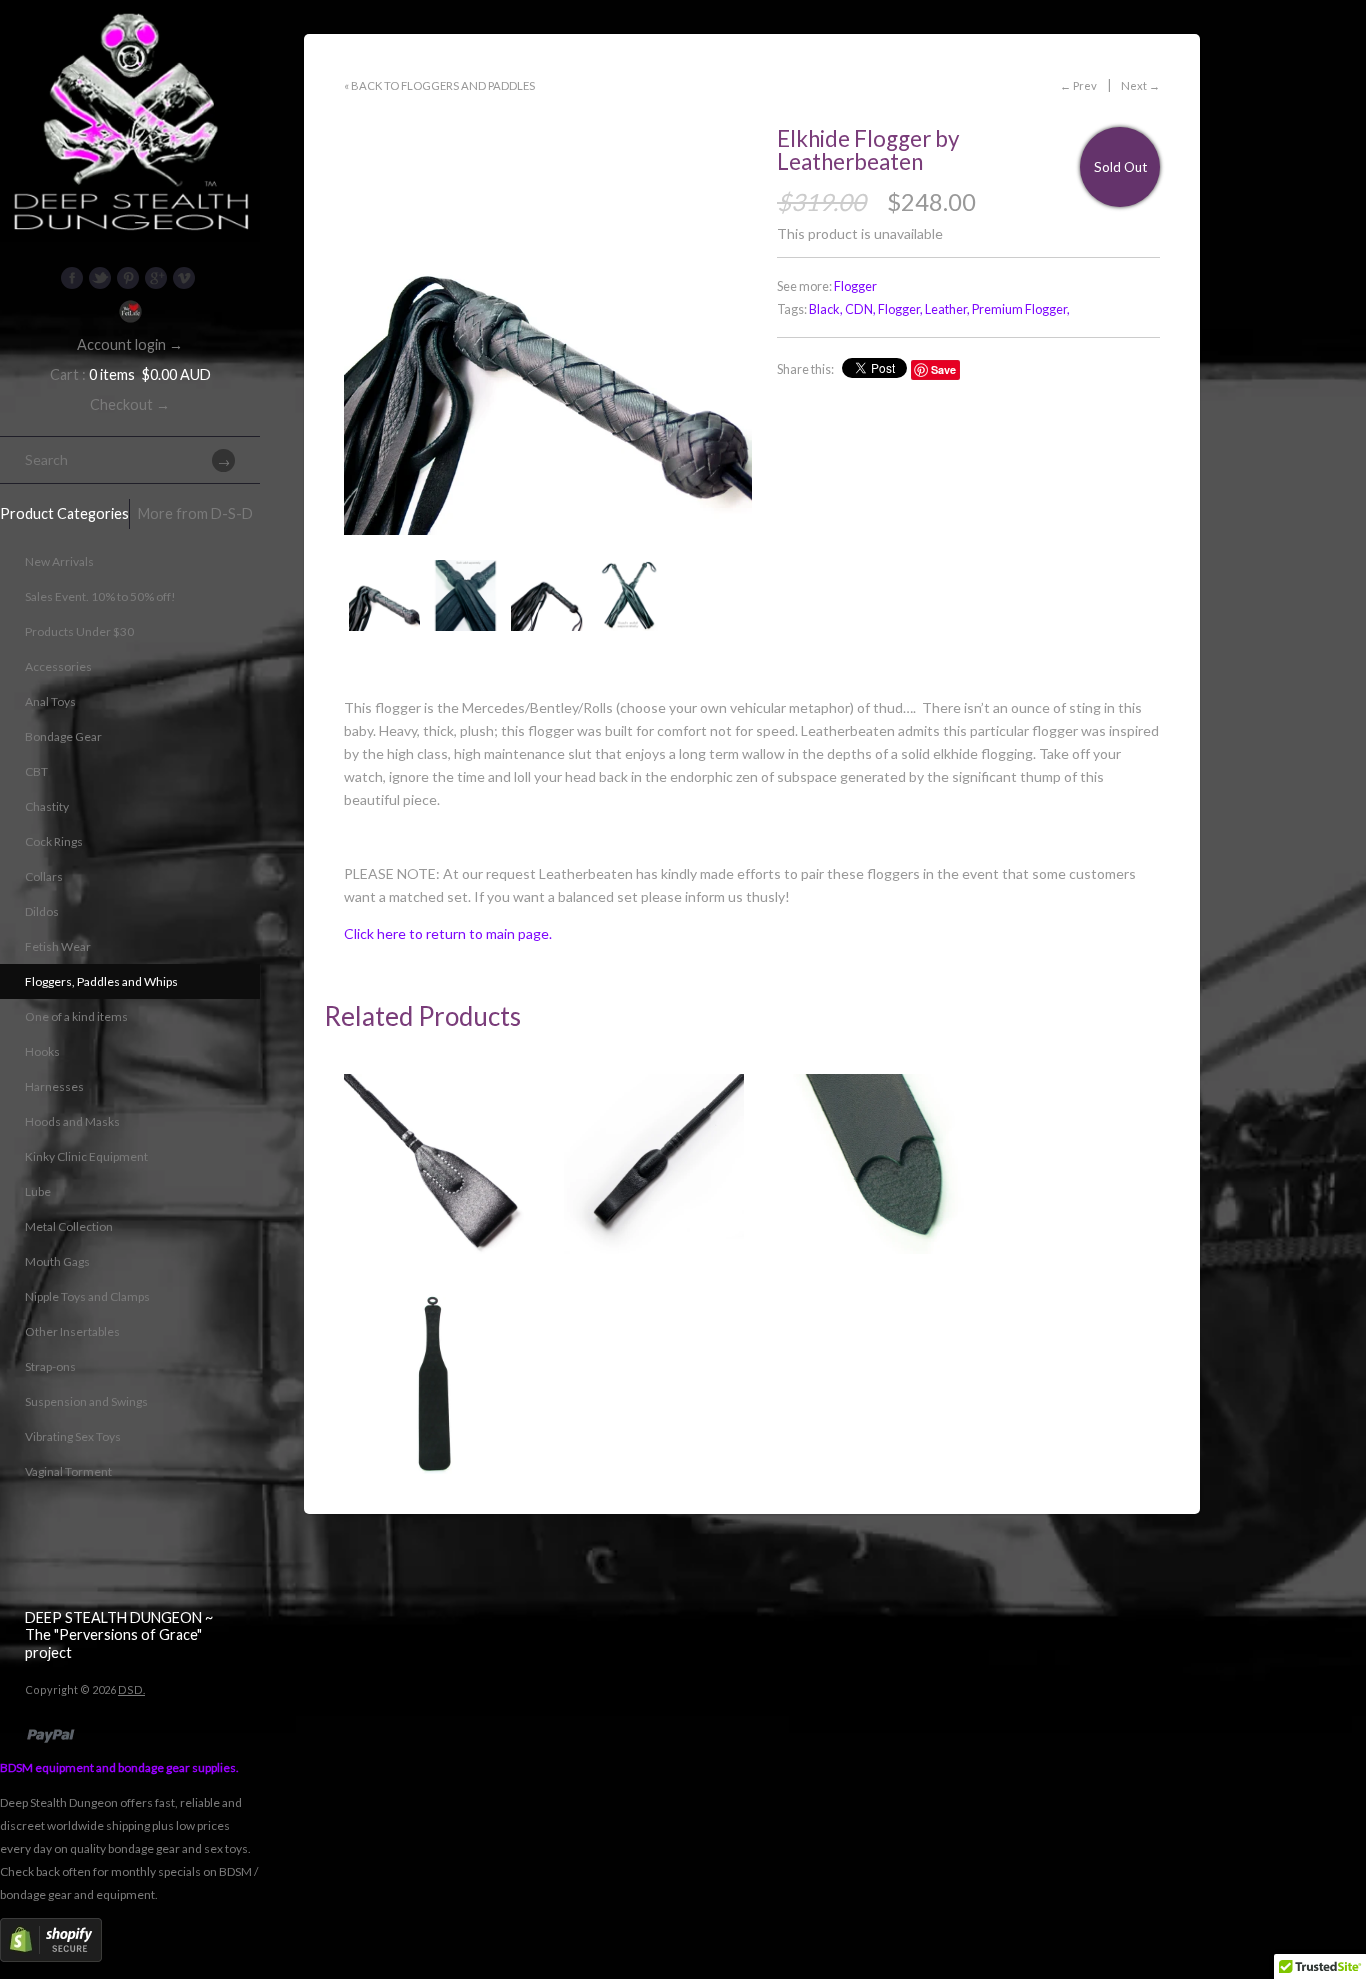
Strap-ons (50, 1366)
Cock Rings (54, 841)
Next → (1140, 85)
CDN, (860, 309)
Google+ (156, 278)
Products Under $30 (79, 631)
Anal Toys (50, 701)
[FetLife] (130, 311)
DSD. (131, 1689)
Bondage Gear (63, 736)
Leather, (947, 309)
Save (943, 369)
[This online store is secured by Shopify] (51, 1957)
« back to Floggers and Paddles (439, 85)
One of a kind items (76, 1016)
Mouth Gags (57, 1261)
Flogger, (900, 309)
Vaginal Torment (68, 1471)
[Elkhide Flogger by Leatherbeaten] (465, 595)
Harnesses (54, 1086)
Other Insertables (72, 1331)
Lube (38, 1191)
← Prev (1078, 85)
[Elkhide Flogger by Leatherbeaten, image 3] (546, 595)
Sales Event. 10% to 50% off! (100, 596)
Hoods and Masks (72, 1121)
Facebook (72, 278)
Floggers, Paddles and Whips (101, 981)
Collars (44, 876)
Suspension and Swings (86, 1401)
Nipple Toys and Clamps (87, 1296)
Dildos (42, 911)
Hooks (42, 1051)
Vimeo (184, 278)
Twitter (100, 278)
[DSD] (130, 25)
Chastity (47, 806)
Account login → (130, 344)
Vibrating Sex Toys (73, 1436)
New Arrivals (59, 561)
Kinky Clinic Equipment (86, 1156)
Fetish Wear (58, 946)
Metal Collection (69, 1226)
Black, (826, 309)
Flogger (855, 286)
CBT (36, 771)
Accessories (58, 666)
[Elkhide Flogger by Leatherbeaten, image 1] (548, 331)
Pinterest (128, 278)
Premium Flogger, (1021, 309)
